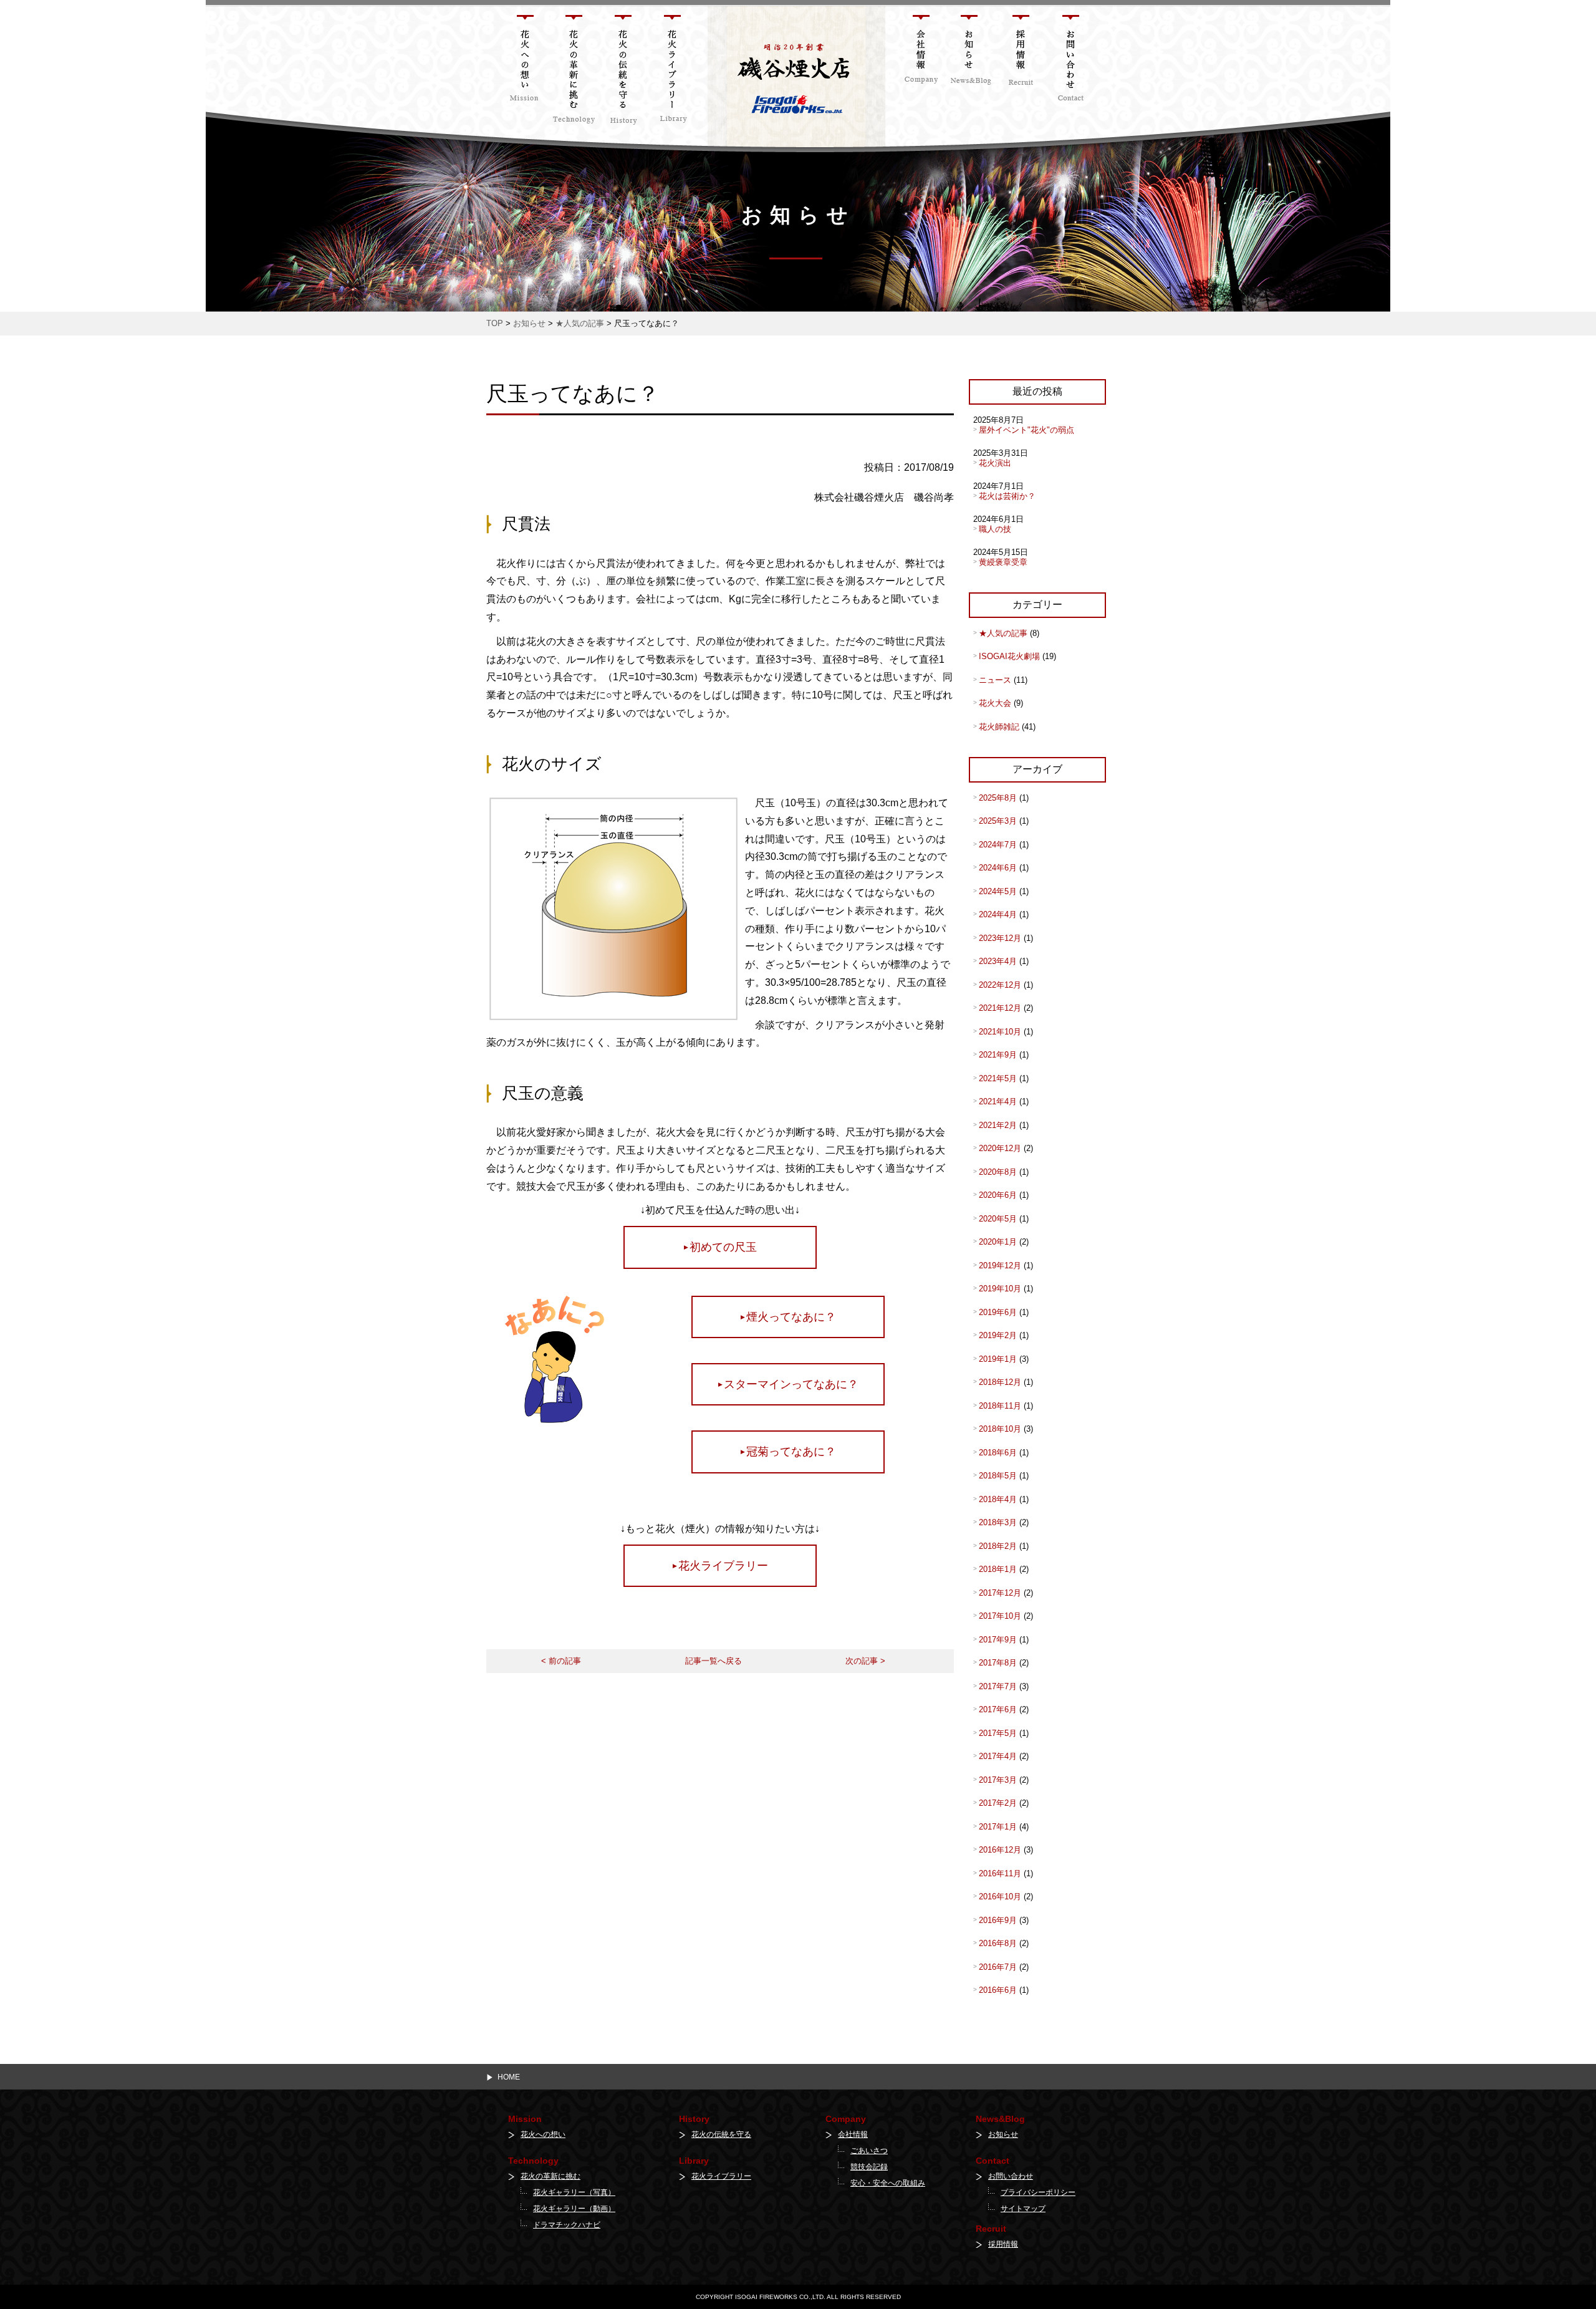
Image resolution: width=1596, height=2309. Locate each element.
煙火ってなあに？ (791, 1317)
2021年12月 (1000, 1008)
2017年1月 (998, 1827)
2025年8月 (998, 798)
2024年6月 (998, 868)
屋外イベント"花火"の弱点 (1026, 430)
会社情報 (853, 2134)
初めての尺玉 (723, 1247)
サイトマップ (1023, 2209)
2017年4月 (998, 1756)
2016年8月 (998, 1943)
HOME (509, 2077)
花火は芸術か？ (1007, 496)
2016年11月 (1000, 1873)
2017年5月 (998, 1733)
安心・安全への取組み (888, 2183)
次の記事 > (865, 1661)
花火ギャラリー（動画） (574, 2209)
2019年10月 (1000, 1289)
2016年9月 (998, 1920)
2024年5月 (998, 891)
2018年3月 (998, 1522)
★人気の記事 (1003, 633)
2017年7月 (998, 1686)
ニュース (995, 680)
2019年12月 (1000, 1265)
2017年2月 (998, 1803)
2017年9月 (998, 1640)
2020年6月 (998, 1195)
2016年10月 (1000, 1897)
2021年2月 (998, 1125)
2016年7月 (998, 1967)
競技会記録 (869, 2167)
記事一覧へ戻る (714, 1661)
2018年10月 (1000, 1429)
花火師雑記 (999, 727)
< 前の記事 (561, 1661)
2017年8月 (998, 1663)
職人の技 (995, 529)
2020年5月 (998, 1219)
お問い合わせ (1011, 2176)
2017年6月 (998, 1709)
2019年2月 (998, 1335)
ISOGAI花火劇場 (1009, 656)
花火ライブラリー (723, 1566)
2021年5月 (998, 1078)
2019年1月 (998, 1359)
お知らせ (1003, 2134)
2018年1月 (998, 1569)
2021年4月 (998, 1101)
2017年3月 (998, 1780)
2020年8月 (998, 1172)
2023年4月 (998, 961)
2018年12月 (1000, 1382)
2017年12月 (1000, 1593)
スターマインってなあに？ (791, 1384)
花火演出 (995, 463)
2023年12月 (1000, 938)
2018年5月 (998, 1476)
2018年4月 (998, 1499)
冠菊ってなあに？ (791, 1452)
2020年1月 (998, 1242)
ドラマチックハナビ (567, 2225)
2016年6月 (998, 1990)
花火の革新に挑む (550, 2176)
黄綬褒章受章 (1003, 562)
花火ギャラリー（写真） (574, 2192)
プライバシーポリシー (1038, 2192)
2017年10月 (1000, 1616)
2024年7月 (998, 845)
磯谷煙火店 (728, 12)
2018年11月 (1000, 1406)
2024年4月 (998, 914)
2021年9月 (998, 1055)
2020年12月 (1000, 1148)
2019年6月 (998, 1312)
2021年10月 (1000, 1032)
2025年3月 (998, 821)
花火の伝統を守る (721, 2134)
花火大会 (995, 703)
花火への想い (543, 2134)
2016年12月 (1000, 1850)
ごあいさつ (869, 2151)
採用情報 (1003, 2244)
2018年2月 (998, 1546)
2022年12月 (1000, 985)
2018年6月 (998, 1453)
